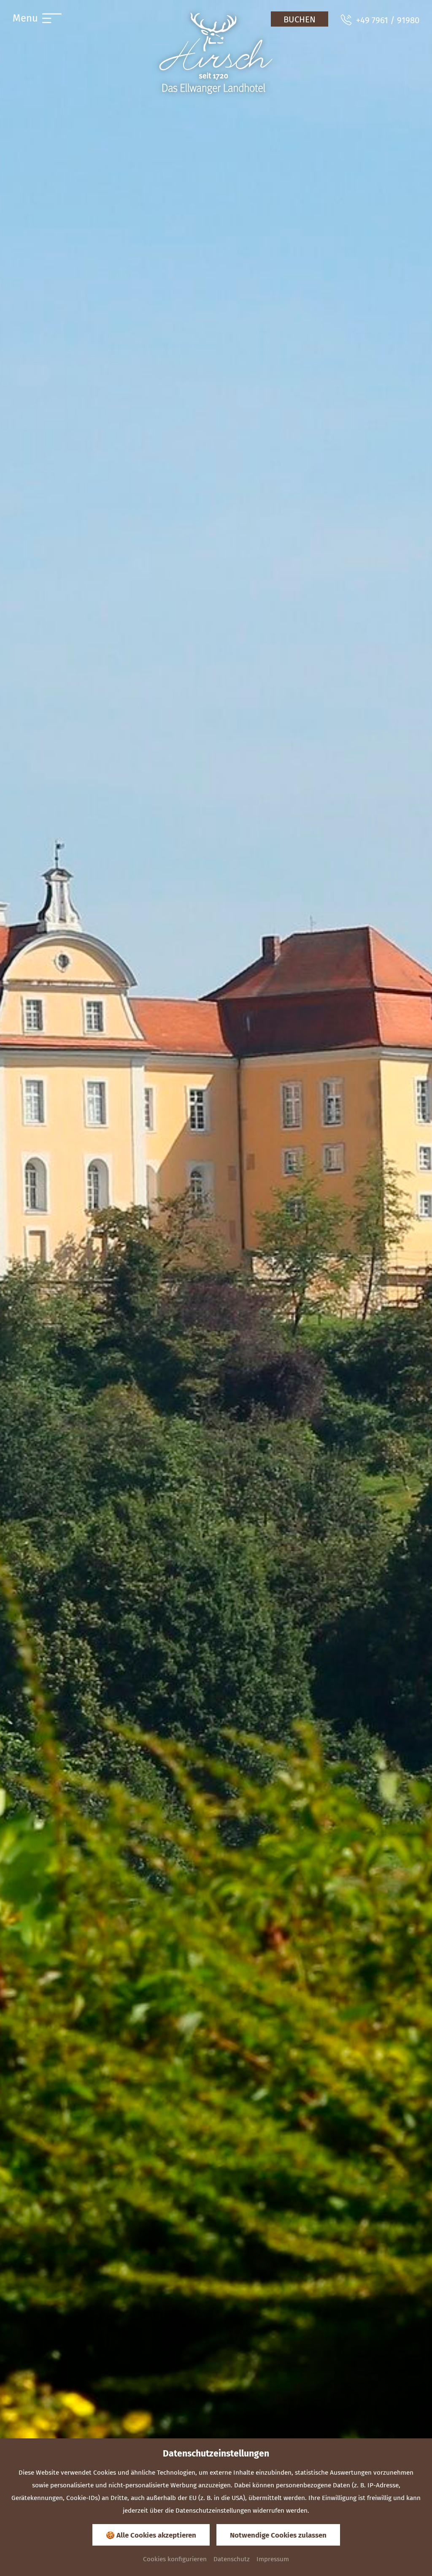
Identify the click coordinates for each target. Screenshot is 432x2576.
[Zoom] (216, 1288)
